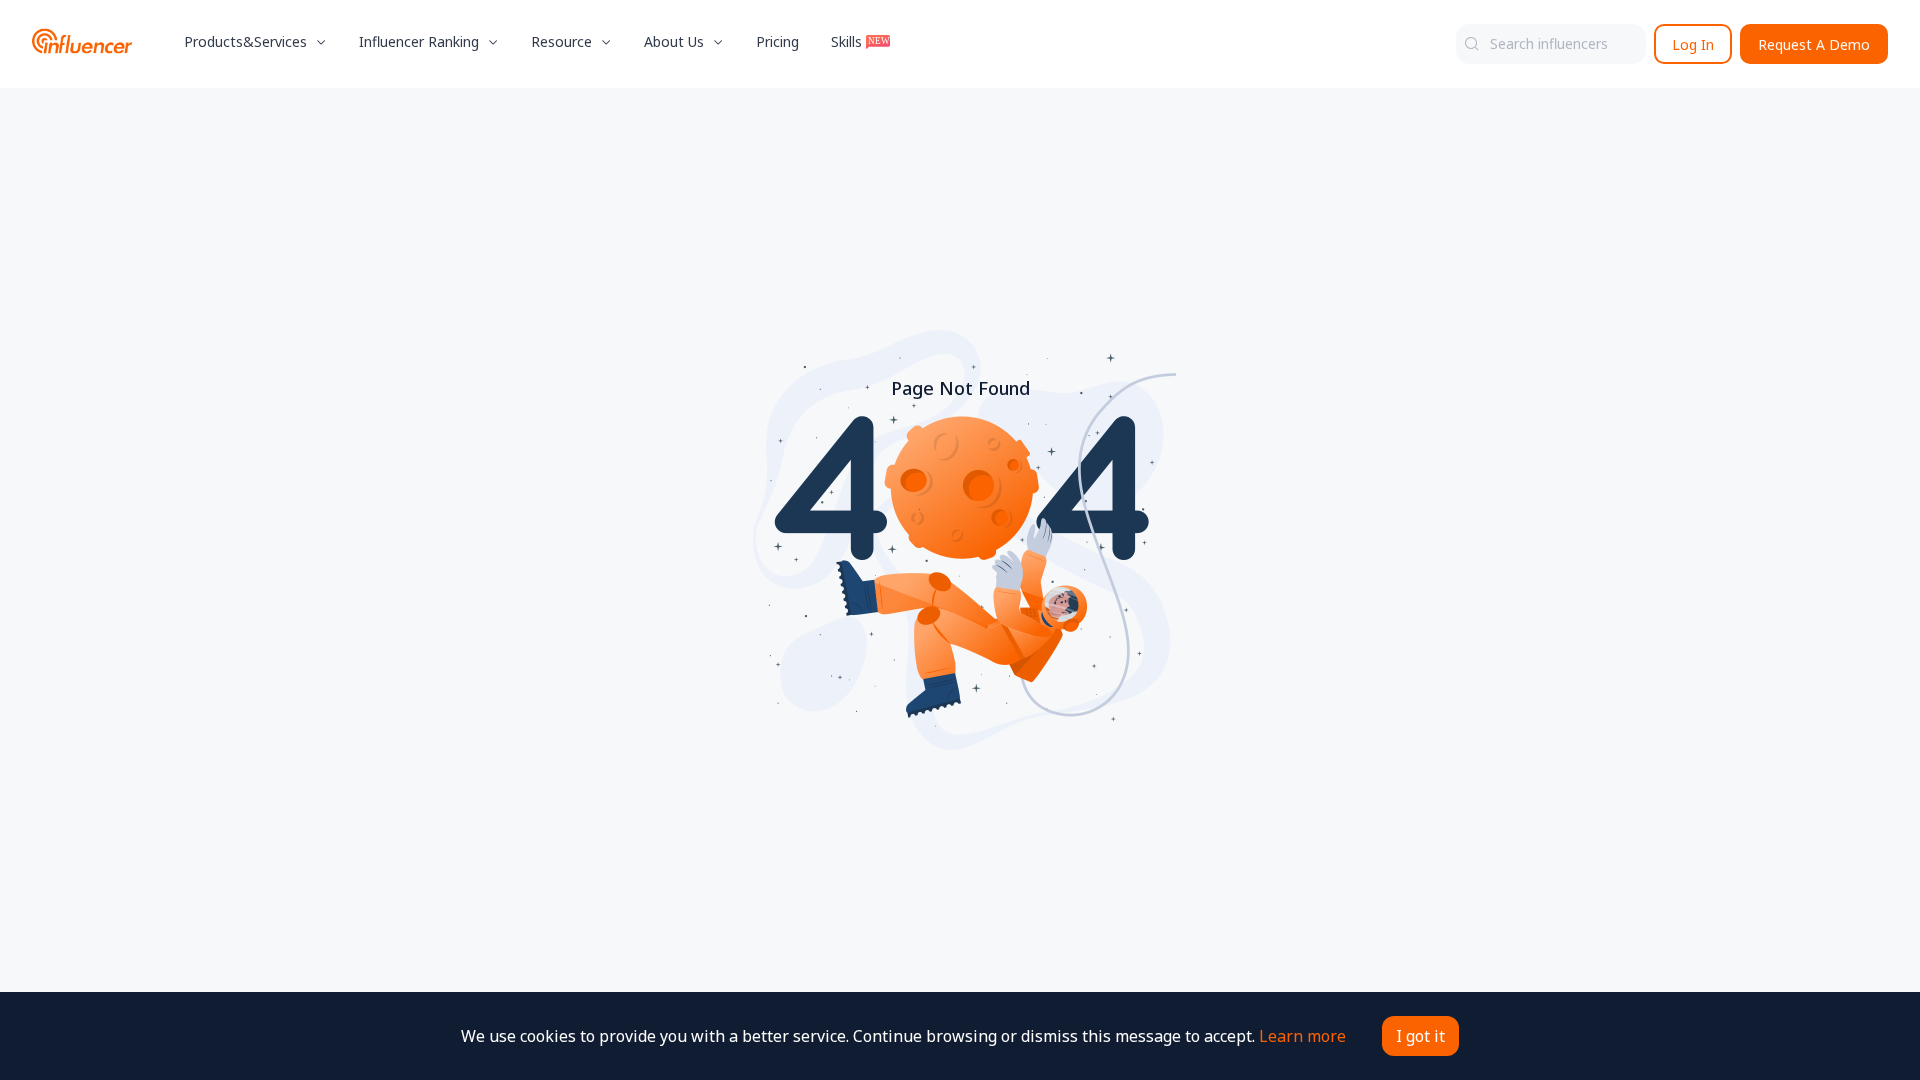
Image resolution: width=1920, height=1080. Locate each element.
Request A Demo (1814, 44)
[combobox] (1551, 44)
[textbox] (1551, 44)
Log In (1693, 44)
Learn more (1302, 1036)
